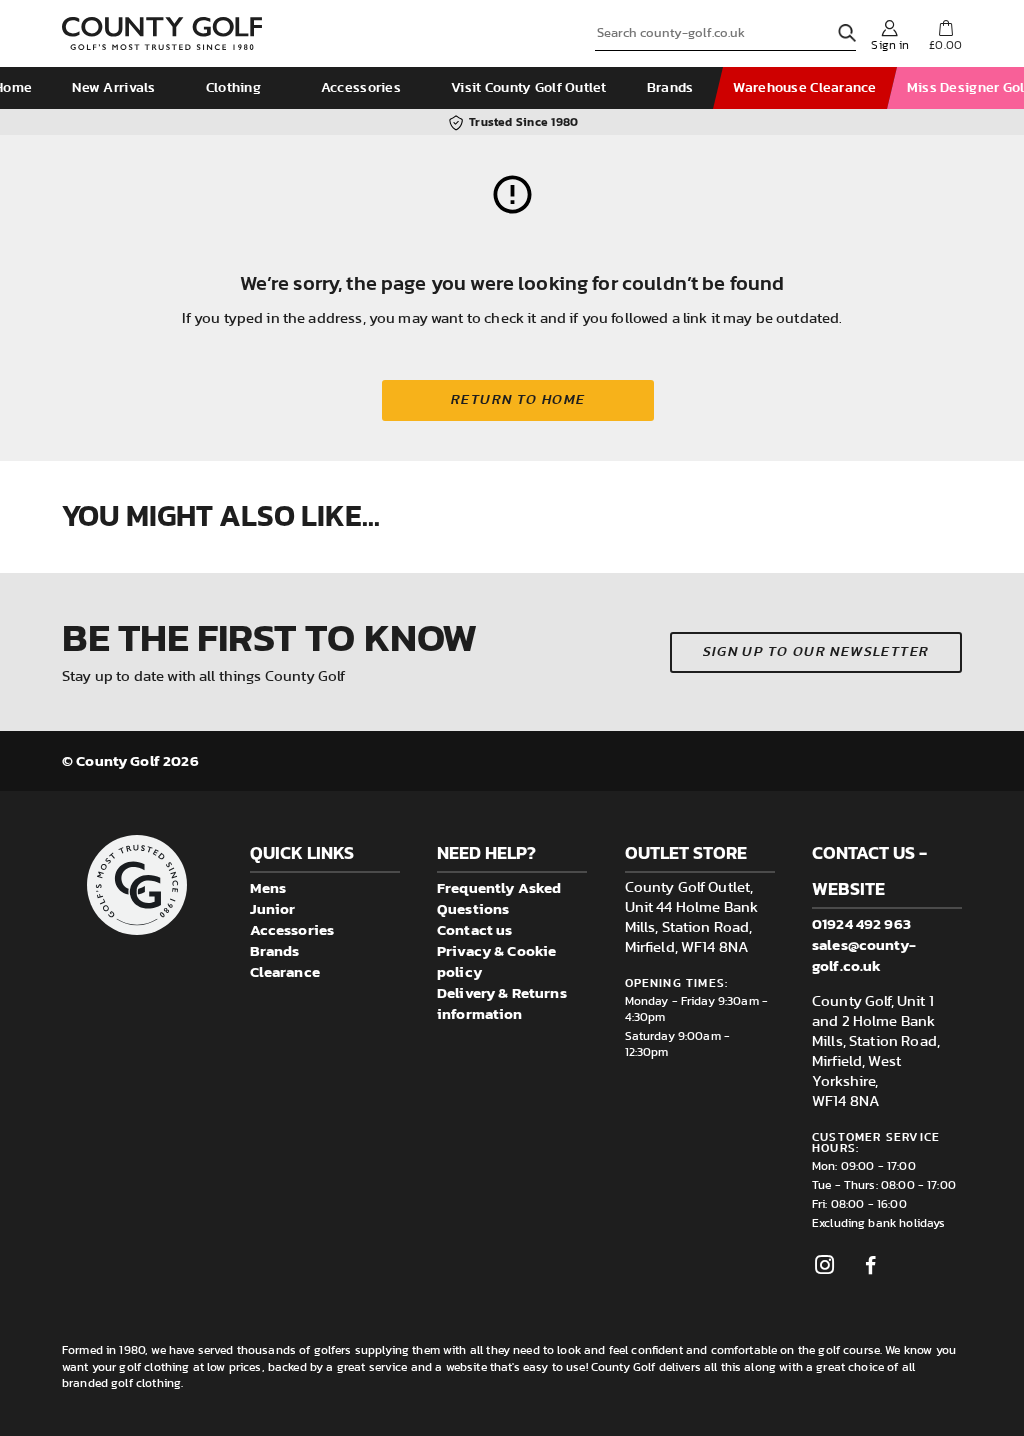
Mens (268, 887)
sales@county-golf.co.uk (864, 955)
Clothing (233, 88)
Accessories (361, 88)
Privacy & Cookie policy (496, 961)
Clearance (285, 971)
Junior (273, 908)
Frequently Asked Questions (499, 898)
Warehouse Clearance (804, 88)
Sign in (890, 45)
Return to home (518, 400)
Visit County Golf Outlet (529, 88)
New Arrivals (113, 88)
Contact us (475, 929)
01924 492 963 (861, 923)
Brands (670, 88)
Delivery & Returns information (502, 1003)
